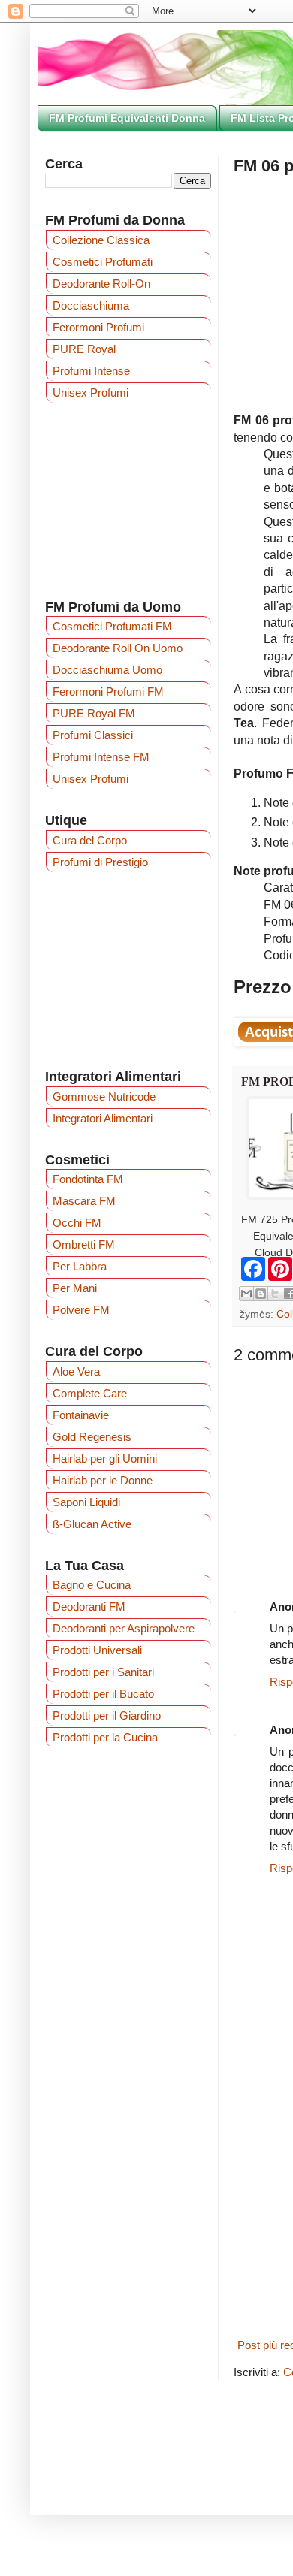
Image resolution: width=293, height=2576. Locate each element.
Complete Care (90, 1393)
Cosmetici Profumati (103, 262)
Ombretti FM (84, 1244)
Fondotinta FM (88, 1179)
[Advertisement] (128, 970)
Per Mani (75, 1288)
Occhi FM (77, 1223)
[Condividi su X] (275, 1294)
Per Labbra (80, 1266)
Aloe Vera (76, 1371)
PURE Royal (84, 349)
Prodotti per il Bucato (103, 1694)
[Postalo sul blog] (261, 1294)
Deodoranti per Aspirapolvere (124, 1628)
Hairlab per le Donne (103, 1480)
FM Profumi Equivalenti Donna (127, 118)
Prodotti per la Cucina (105, 1737)
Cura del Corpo (90, 840)
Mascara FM (84, 1201)
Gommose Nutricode (104, 1096)
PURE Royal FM (94, 713)
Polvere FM (81, 1310)
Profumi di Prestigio (100, 862)
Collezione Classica (101, 240)
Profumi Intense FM (101, 757)
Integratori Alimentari (103, 1118)
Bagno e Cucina (92, 1585)
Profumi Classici (93, 735)
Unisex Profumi (91, 393)
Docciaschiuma (91, 305)
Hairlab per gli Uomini (105, 1459)
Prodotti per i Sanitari (103, 1672)
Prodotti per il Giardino (107, 1715)
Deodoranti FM (89, 1607)
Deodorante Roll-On (101, 284)
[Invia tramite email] (246, 1294)
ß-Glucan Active (92, 1524)
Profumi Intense (91, 371)
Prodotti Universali (97, 1650)
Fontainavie (81, 1415)
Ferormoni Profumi (98, 327)
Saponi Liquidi (86, 1502)
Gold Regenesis (92, 1437)
